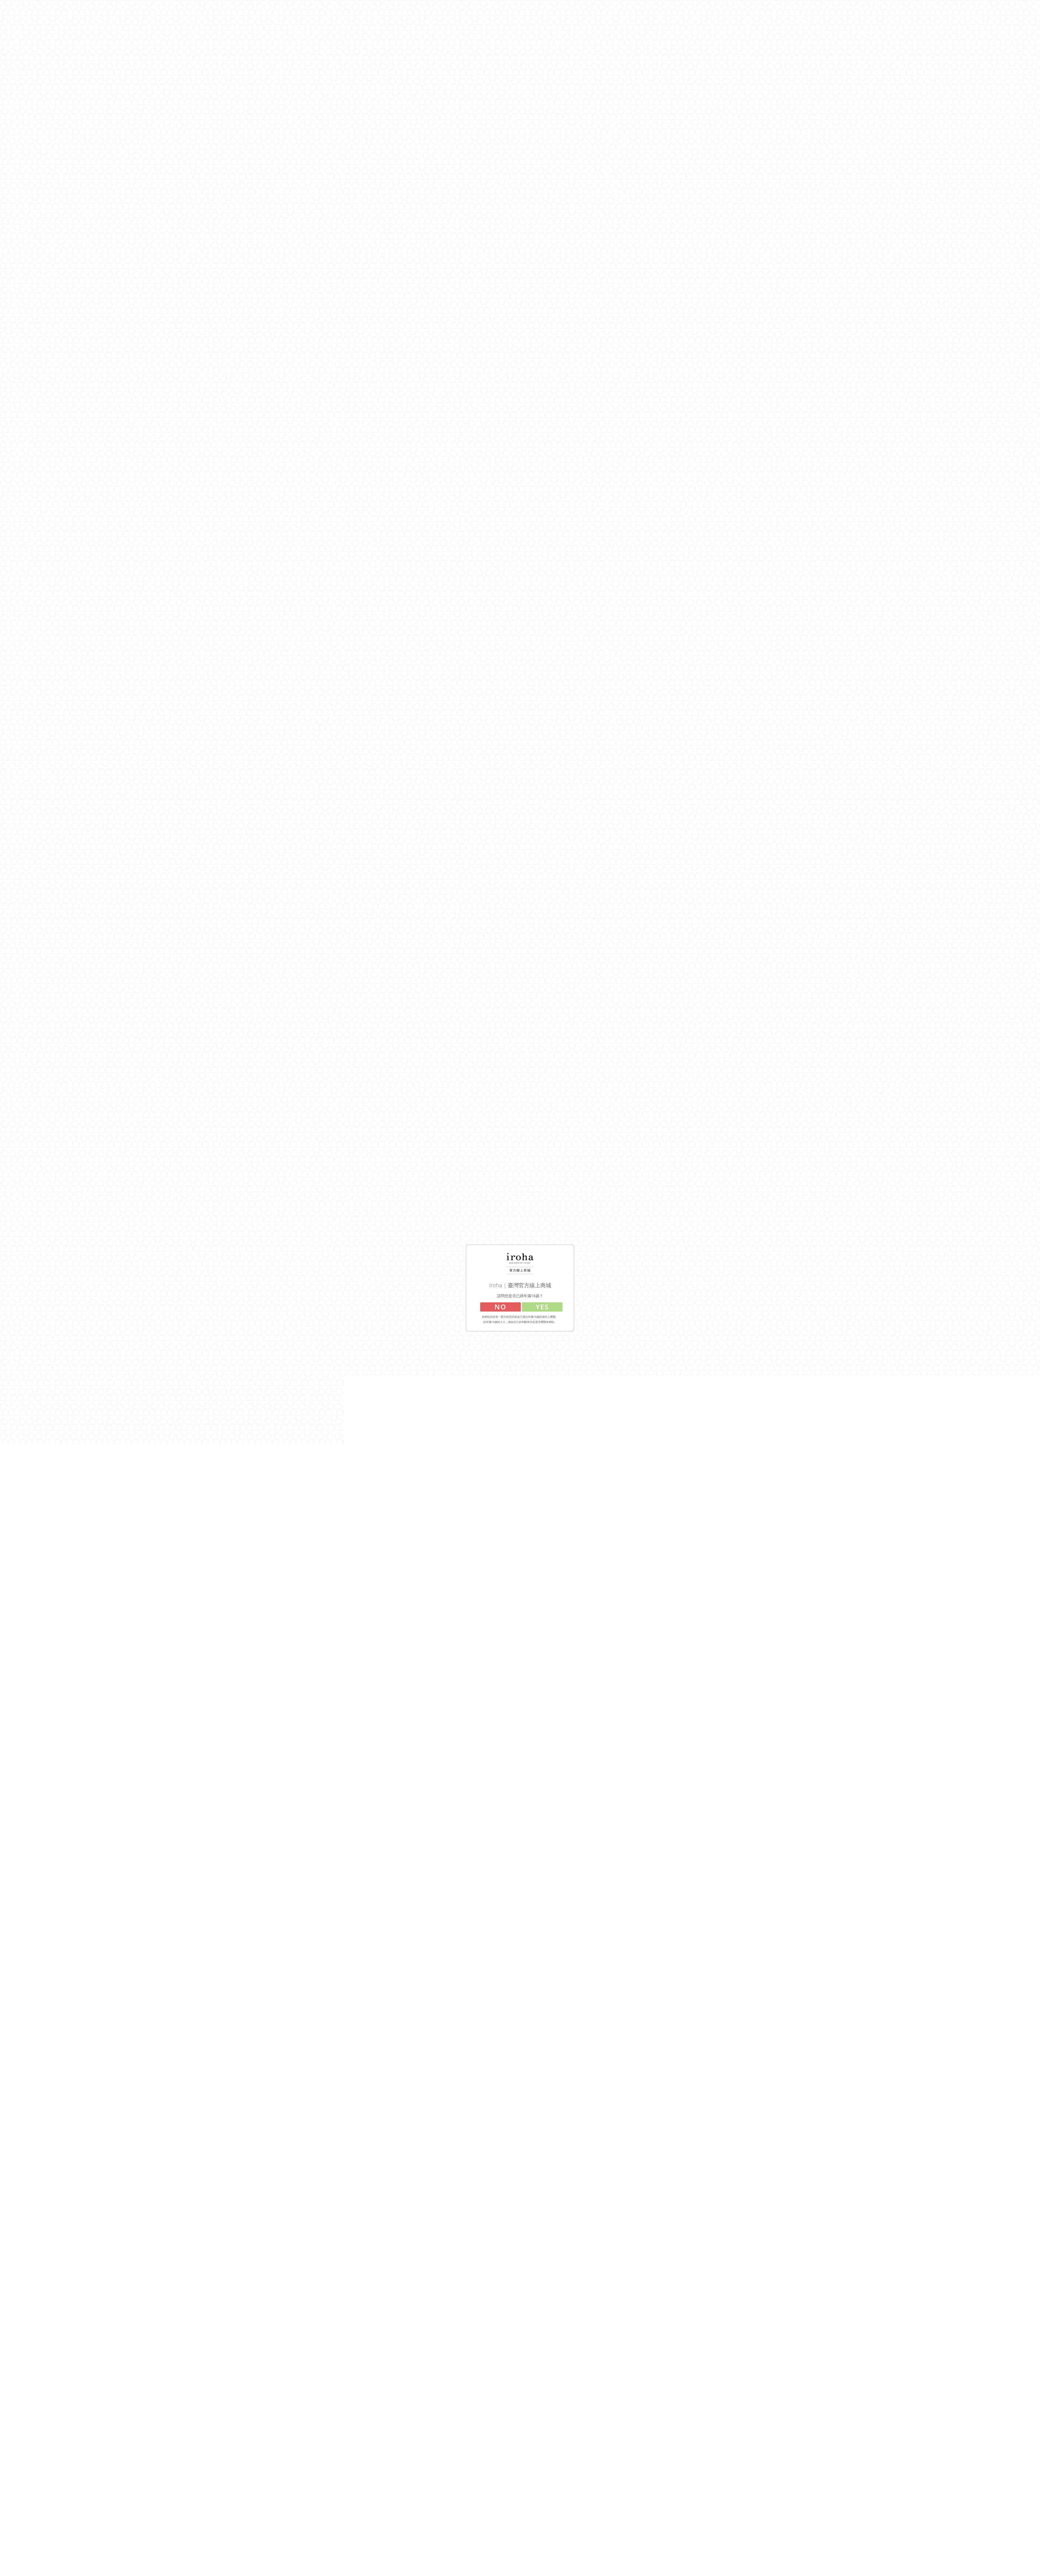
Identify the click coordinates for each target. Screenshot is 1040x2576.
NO (500, 1307)
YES (542, 1307)
